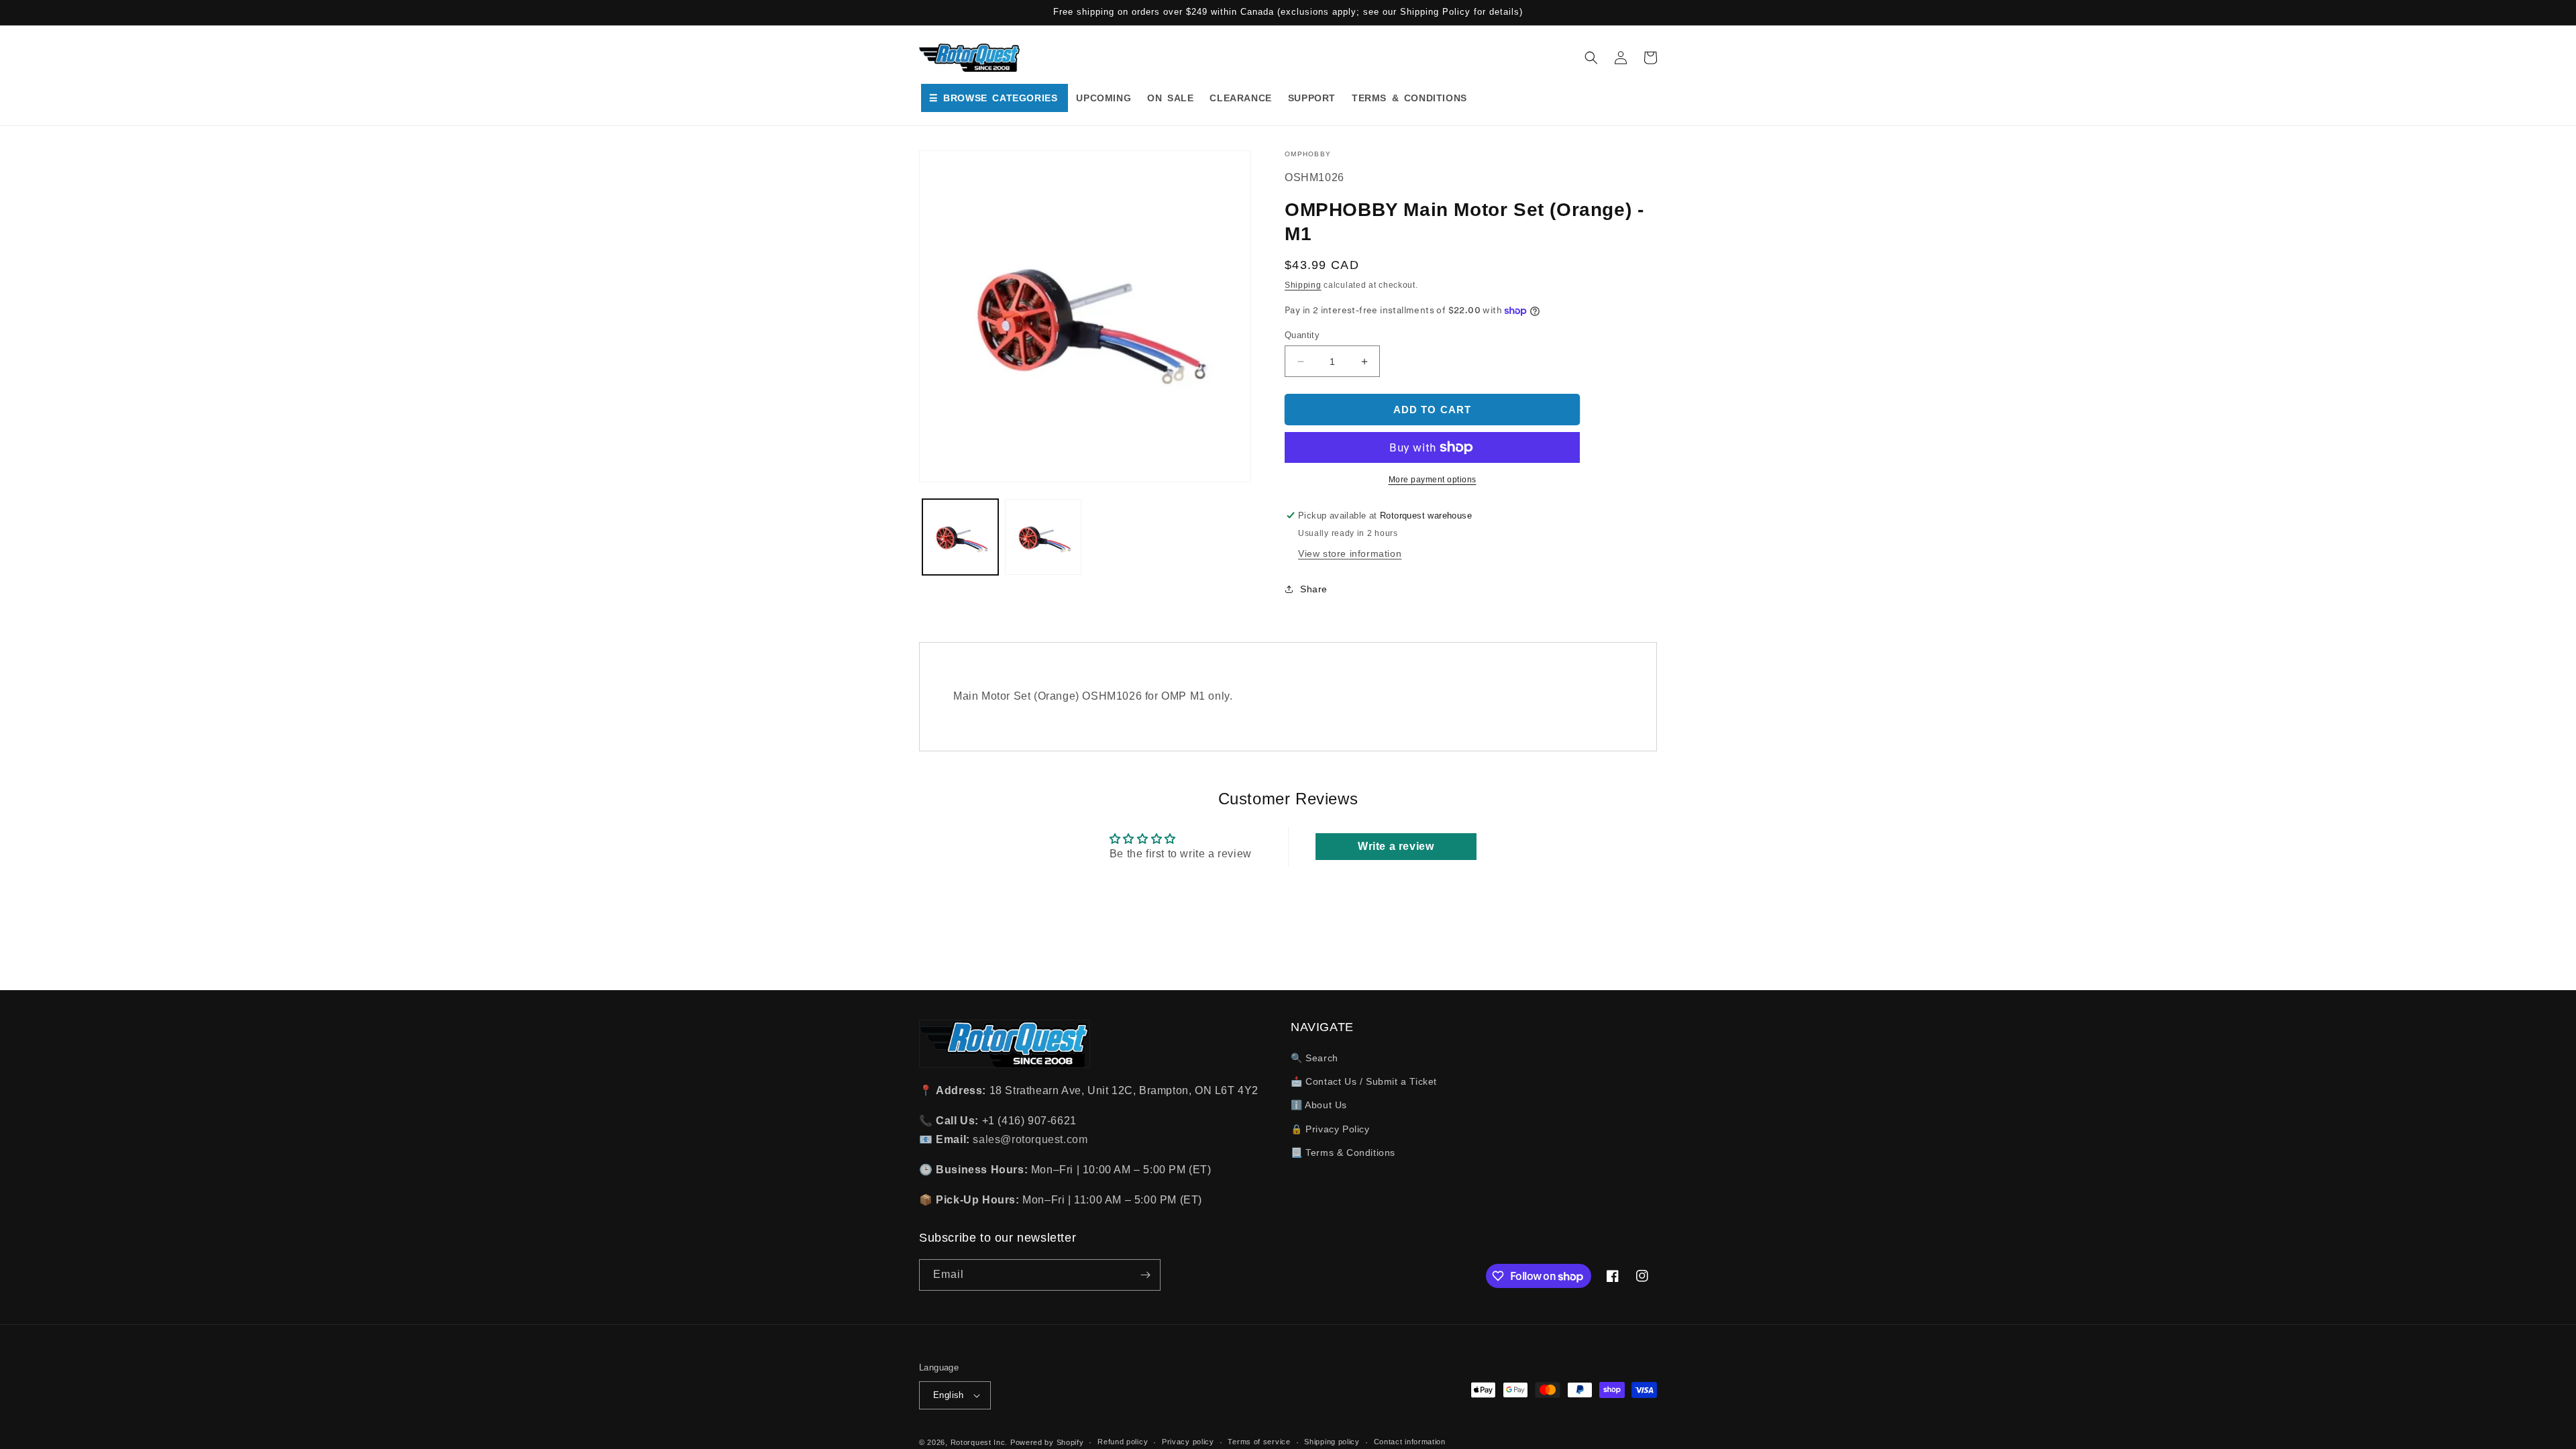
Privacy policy (1188, 1442)
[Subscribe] (1145, 1275)
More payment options (1433, 480)
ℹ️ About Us (1319, 1105)
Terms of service (1259, 1442)
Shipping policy (1332, 1442)
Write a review (1396, 846)
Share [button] (1314, 589)
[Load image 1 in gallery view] (960, 537)
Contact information (1410, 1442)
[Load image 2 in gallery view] (1043, 537)
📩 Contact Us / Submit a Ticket (1364, 1081)
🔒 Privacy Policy (1330, 1129)
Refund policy (1123, 1442)
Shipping (1303, 285)
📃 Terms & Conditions (1343, 1152)
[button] (1591, 58)
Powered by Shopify (1047, 1442)
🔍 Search (1314, 1058)
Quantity (1302, 335)
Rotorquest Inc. (979, 1442)
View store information (1350, 553)
